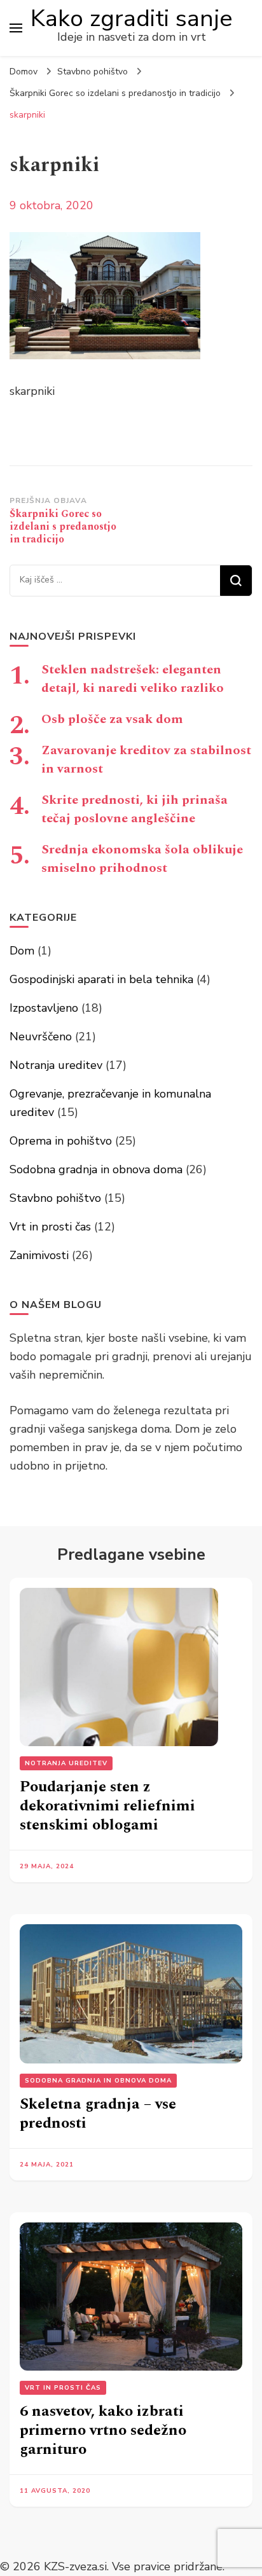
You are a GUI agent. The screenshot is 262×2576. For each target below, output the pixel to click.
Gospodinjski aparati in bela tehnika (101, 979)
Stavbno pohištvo (93, 72)
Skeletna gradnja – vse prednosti (98, 2114)
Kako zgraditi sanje (132, 18)
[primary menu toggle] (16, 28)
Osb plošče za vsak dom (112, 719)
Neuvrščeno (41, 1037)
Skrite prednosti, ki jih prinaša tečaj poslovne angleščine (134, 809)
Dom (22, 951)
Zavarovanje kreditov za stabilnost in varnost (146, 760)
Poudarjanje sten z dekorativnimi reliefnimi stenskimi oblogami (107, 1806)
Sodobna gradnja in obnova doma (96, 1169)
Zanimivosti (39, 1255)
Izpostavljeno (44, 1008)
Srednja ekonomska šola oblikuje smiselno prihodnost (142, 859)
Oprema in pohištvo (61, 1141)
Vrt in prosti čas (50, 1227)
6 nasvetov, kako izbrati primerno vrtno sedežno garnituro (103, 2430)
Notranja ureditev (56, 1065)
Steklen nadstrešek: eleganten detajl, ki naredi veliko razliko (133, 679)
